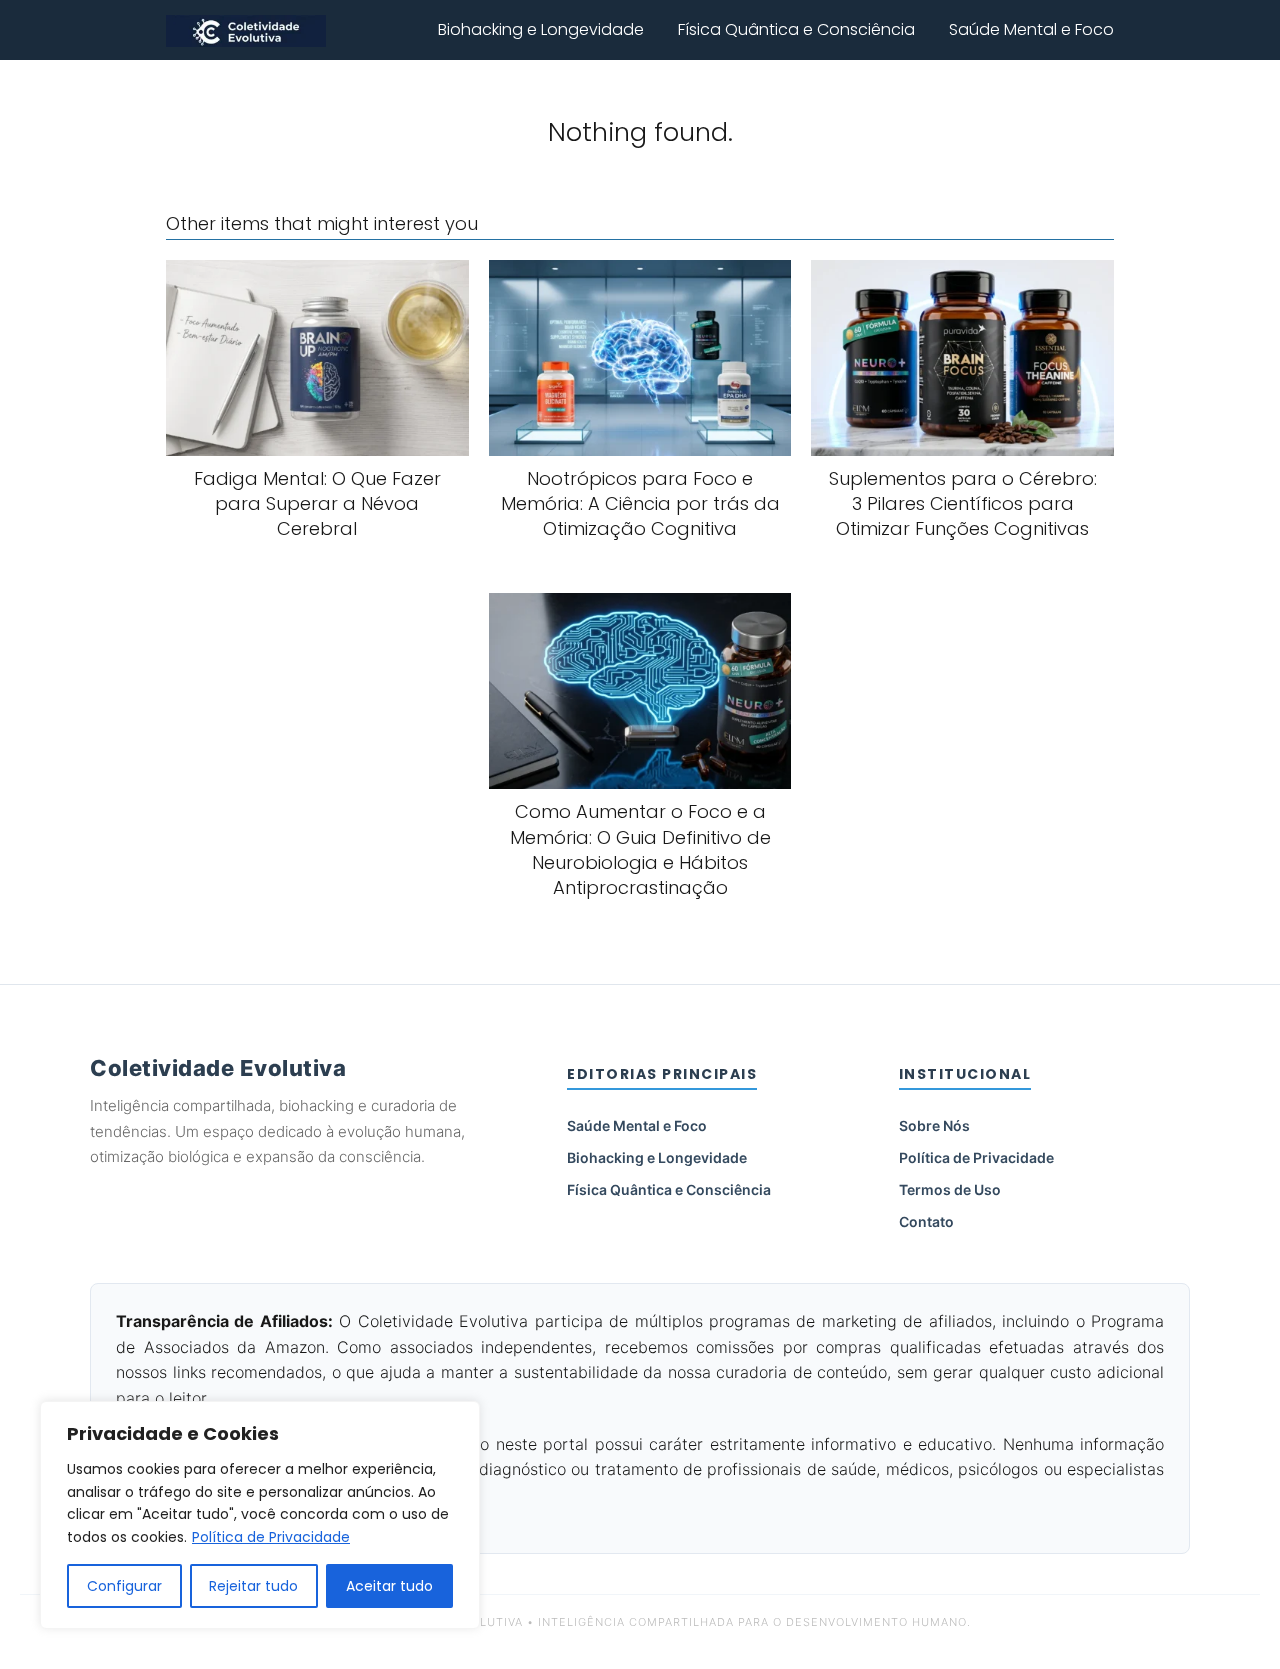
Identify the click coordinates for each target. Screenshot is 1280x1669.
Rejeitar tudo (253, 1586)
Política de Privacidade (271, 1537)
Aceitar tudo (389, 1586)
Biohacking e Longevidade (541, 29)
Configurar (124, 1586)
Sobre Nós (934, 1125)
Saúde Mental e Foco (1031, 29)
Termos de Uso (950, 1189)
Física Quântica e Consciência (796, 29)
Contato (926, 1221)
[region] (260, 1515)
